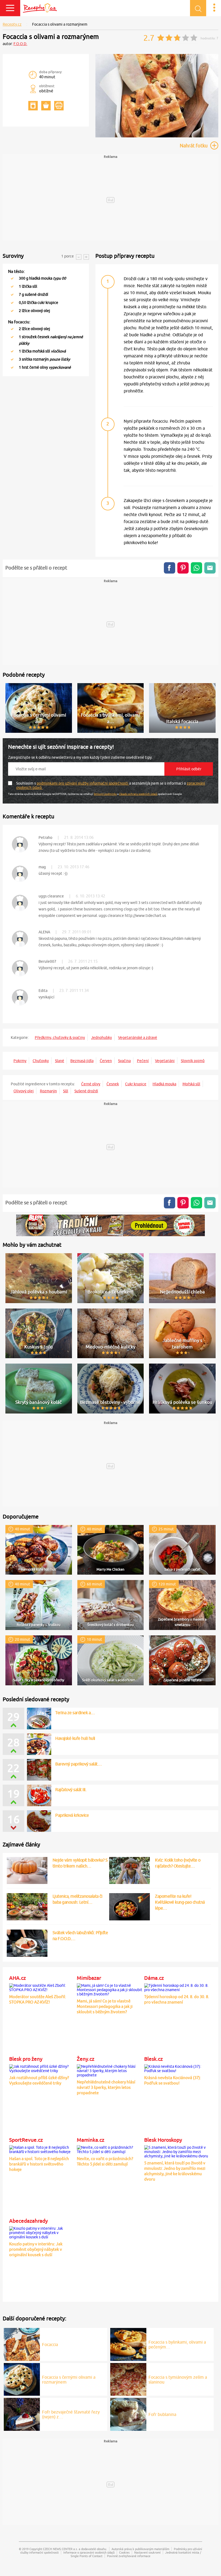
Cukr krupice (136, 1084)
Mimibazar (89, 1978)
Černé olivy (91, 1084)
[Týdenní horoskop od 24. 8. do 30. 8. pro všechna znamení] (177, 1987)
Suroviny (13, 256)
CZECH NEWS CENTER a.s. (60, 2549)
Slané (60, 1061)
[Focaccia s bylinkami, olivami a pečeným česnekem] (128, 2344)
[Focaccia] (22, 2344)
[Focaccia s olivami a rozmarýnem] (157, 136)
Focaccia (50, 2344)
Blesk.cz (153, 2059)
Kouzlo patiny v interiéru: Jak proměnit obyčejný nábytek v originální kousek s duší (36, 2249)
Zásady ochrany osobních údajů (138, 794)
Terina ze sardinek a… (75, 1713)
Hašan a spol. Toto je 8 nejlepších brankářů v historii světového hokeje (39, 2164)
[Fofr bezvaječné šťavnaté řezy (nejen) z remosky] (22, 2414)
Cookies (124, 2552)
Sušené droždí (86, 1091)
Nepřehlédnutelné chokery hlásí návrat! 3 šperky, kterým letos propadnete (106, 2087)
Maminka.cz (91, 2140)
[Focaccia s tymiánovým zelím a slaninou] (128, 2378)
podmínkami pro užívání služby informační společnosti (83, 783)
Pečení (143, 1061)
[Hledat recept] (198, 8)
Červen (106, 1061)
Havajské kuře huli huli (75, 1738)
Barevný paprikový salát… (78, 1764)
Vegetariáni (165, 1061)
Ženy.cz (86, 2059)
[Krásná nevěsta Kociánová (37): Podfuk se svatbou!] (177, 2068)
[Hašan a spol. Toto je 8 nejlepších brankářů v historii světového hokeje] (42, 2149)
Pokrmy (20, 1061)
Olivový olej (24, 1091)
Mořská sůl (191, 1084)
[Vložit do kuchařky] (33, 106)
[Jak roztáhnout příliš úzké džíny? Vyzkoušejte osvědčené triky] (42, 2068)
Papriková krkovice (72, 1815)
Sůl (66, 1091)
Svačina (124, 1061)
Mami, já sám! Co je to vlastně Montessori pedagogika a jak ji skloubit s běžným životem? (105, 2006)
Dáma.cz (154, 1978)
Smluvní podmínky (105, 794)
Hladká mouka (164, 1084)
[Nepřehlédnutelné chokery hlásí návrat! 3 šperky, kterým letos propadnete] (110, 2070)
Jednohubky (101, 1038)
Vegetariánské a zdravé (138, 1038)
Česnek (113, 1084)
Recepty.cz (12, 24)
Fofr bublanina (162, 2414)
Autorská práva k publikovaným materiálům (140, 2549)
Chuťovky (41, 1061)
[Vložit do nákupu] (46, 106)
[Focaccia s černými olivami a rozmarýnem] (22, 2378)
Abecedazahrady (28, 2221)
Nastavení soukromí (147, 2552)
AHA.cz (18, 1978)
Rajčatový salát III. (71, 1789)
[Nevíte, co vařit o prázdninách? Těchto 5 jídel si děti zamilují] (110, 2149)
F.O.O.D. (20, 44)
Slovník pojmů (193, 1061)
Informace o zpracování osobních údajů (89, 2552)
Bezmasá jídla (82, 1061)
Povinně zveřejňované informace (129, 2556)
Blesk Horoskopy (163, 2140)
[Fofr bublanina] (128, 2414)
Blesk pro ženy (26, 2059)
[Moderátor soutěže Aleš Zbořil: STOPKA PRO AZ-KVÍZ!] (42, 1987)
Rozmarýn (48, 1091)
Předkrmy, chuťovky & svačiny (60, 1038)
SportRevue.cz (26, 2140)
